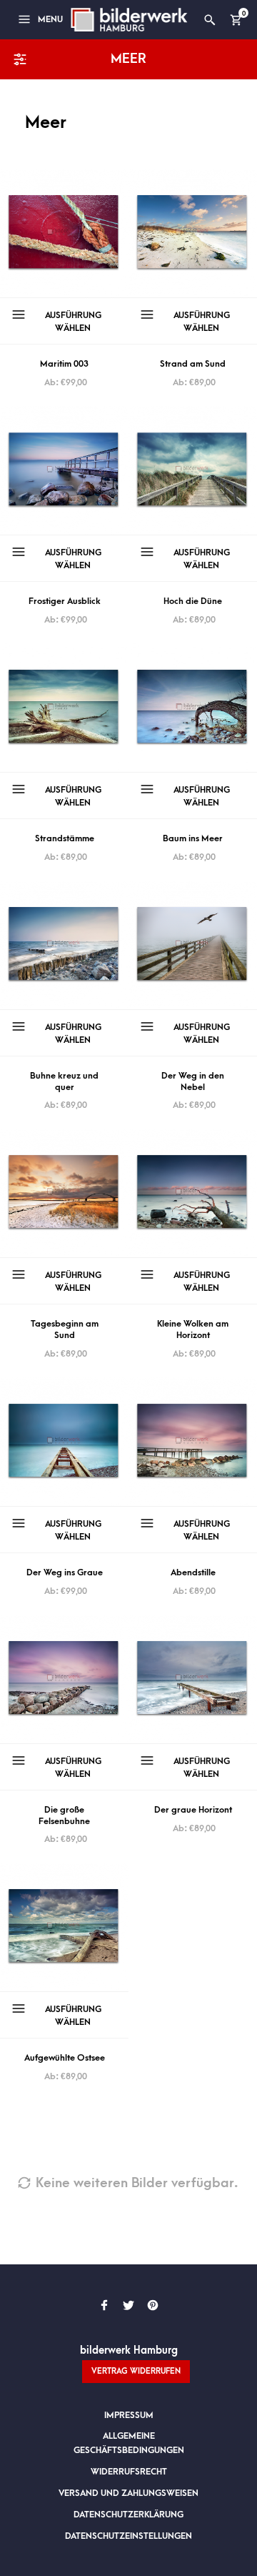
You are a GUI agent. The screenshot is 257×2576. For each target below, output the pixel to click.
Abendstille (193, 1572)
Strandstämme (65, 838)
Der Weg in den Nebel (193, 1081)
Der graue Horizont (193, 1810)
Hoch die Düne (193, 601)
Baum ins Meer (193, 838)
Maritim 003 (64, 364)
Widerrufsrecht (129, 2472)
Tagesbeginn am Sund (65, 1329)
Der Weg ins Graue (65, 1572)
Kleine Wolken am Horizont (193, 1329)
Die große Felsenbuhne (64, 1815)
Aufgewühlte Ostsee (65, 2058)
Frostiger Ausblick (65, 601)
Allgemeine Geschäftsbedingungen (129, 2443)
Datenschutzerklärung (128, 2515)
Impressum (129, 2415)
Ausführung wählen (73, 322)
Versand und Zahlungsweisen (128, 2493)
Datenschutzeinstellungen (128, 2536)
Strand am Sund (193, 364)
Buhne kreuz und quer (64, 1081)
